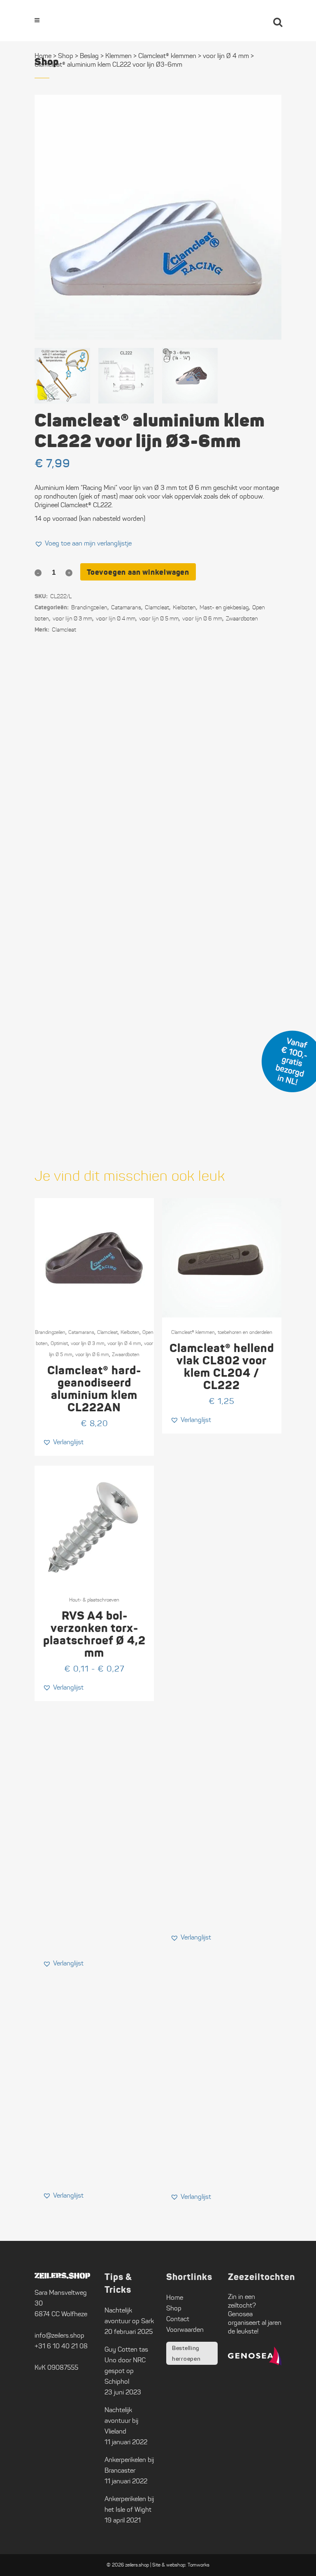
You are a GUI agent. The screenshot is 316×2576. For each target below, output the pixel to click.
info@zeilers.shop (59, 2335)
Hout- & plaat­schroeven (94, 1600)
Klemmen (118, 56)
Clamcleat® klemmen (193, 1332)
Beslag (89, 56)
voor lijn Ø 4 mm (116, 619)
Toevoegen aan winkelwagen (138, 572)
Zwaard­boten (242, 619)
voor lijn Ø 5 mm (159, 619)
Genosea (240, 2314)
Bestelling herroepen (186, 2353)
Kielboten (184, 607)
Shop (66, 56)
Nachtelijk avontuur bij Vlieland (121, 2421)
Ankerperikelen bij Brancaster (129, 2465)
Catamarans (126, 607)
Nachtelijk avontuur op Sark (129, 2316)
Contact (178, 2319)
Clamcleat (157, 607)
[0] (255, 21)
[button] (83, 543)
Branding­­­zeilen (89, 607)
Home (43, 56)
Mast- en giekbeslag (224, 607)
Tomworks (199, 2565)
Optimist (59, 1343)
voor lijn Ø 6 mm (202, 619)
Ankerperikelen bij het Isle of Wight (129, 2504)
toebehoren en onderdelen (245, 1332)
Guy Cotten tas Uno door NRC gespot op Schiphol (126, 2365)
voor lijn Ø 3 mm (72, 619)
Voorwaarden (185, 2330)
